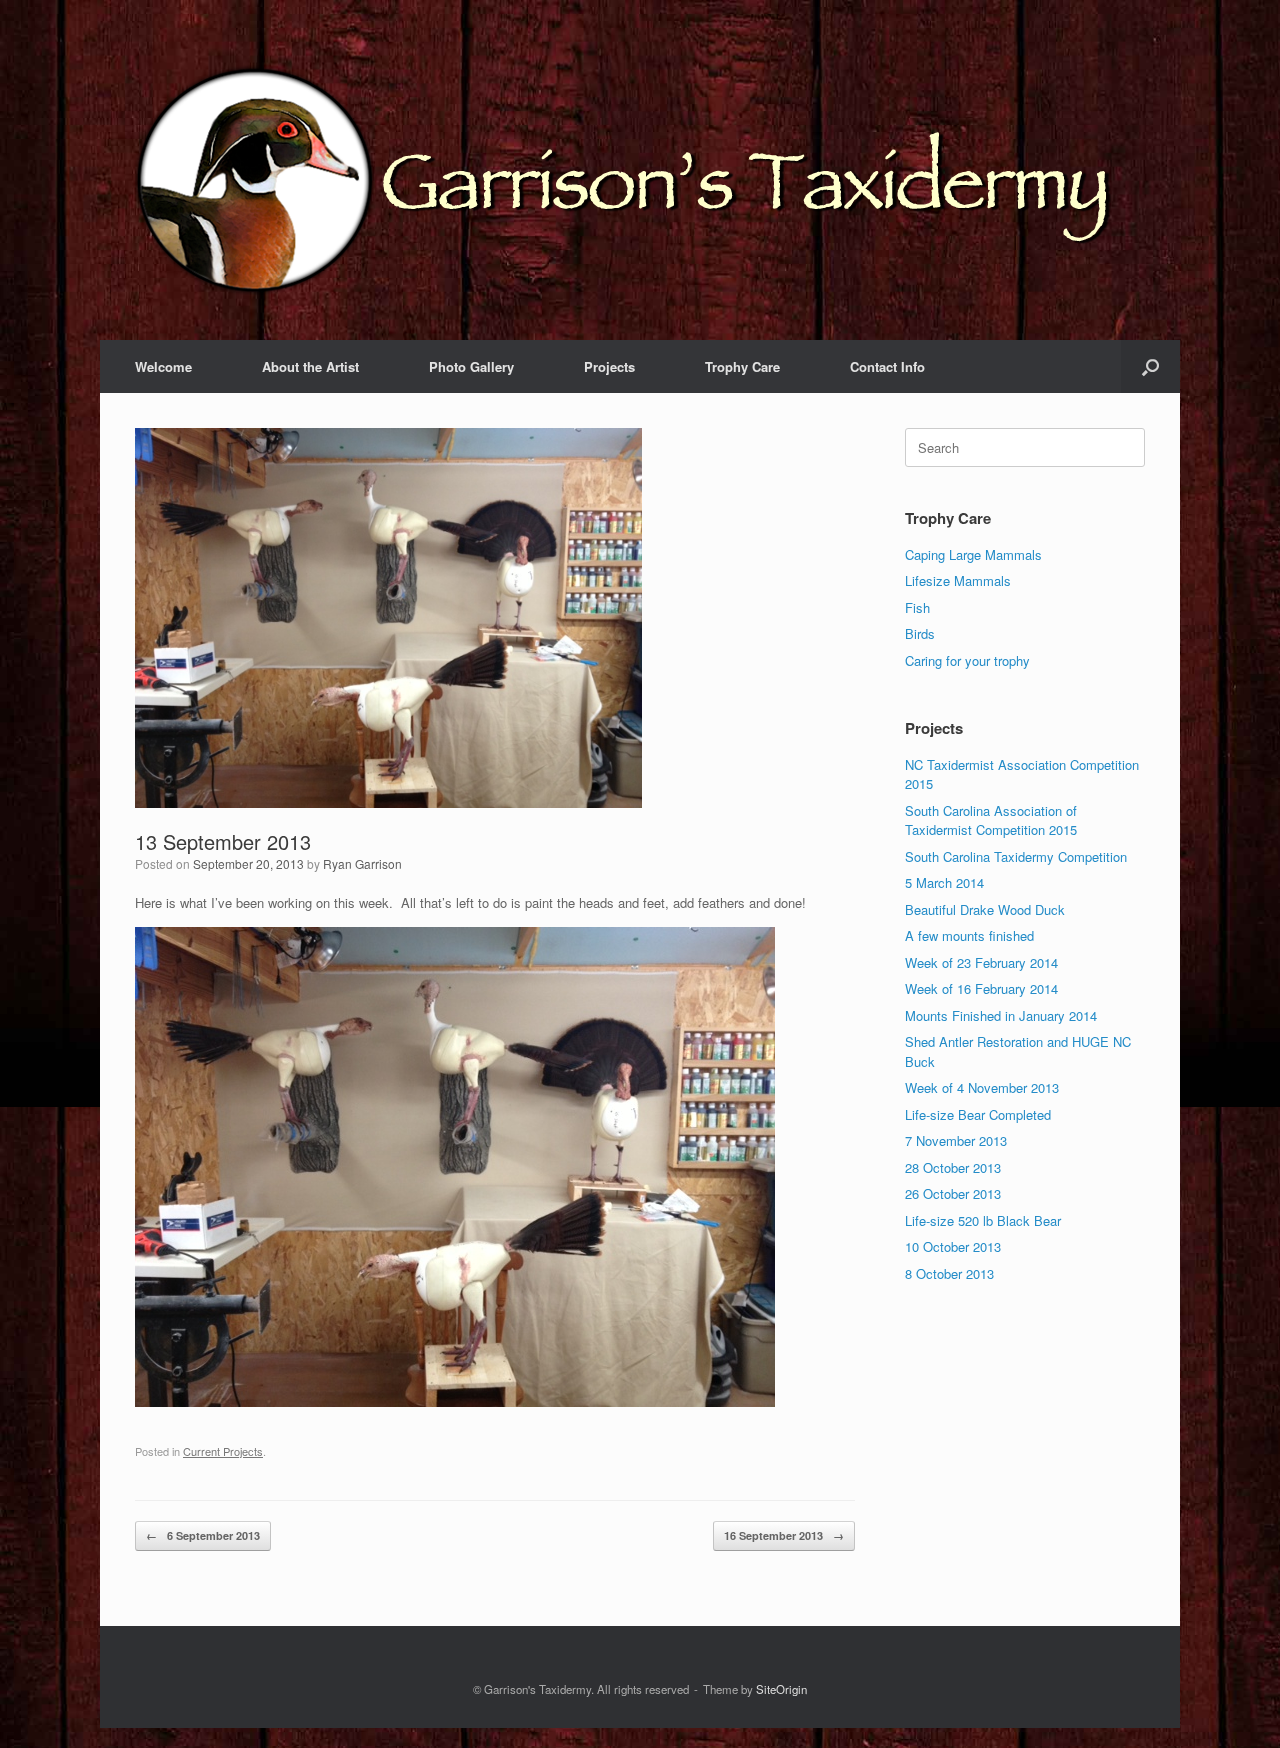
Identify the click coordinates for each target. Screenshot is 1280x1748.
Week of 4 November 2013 (982, 1087)
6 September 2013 (203, 1535)
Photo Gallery (471, 366)
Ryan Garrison (362, 863)
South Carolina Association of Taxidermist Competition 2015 (991, 820)
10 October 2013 (953, 1246)
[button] (1150, 366)
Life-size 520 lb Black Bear (983, 1220)
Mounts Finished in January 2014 (1001, 1015)
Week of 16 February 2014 (981, 988)
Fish (917, 607)
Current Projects (223, 1451)
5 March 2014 (944, 882)
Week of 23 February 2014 (981, 962)
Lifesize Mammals (958, 580)
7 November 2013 (956, 1140)
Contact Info (887, 366)
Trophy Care (742, 366)
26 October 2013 (953, 1193)
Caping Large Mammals (973, 554)
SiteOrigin (781, 1689)
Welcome (163, 366)
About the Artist (310, 366)
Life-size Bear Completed (978, 1114)
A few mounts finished (969, 935)
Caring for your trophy (967, 660)
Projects (609, 366)
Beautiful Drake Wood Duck (985, 909)
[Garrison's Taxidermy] (635, 180)
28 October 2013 (953, 1167)
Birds (920, 633)
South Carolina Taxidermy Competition (1016, 856)
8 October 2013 (949, 1273)
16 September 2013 (784, 1535)
